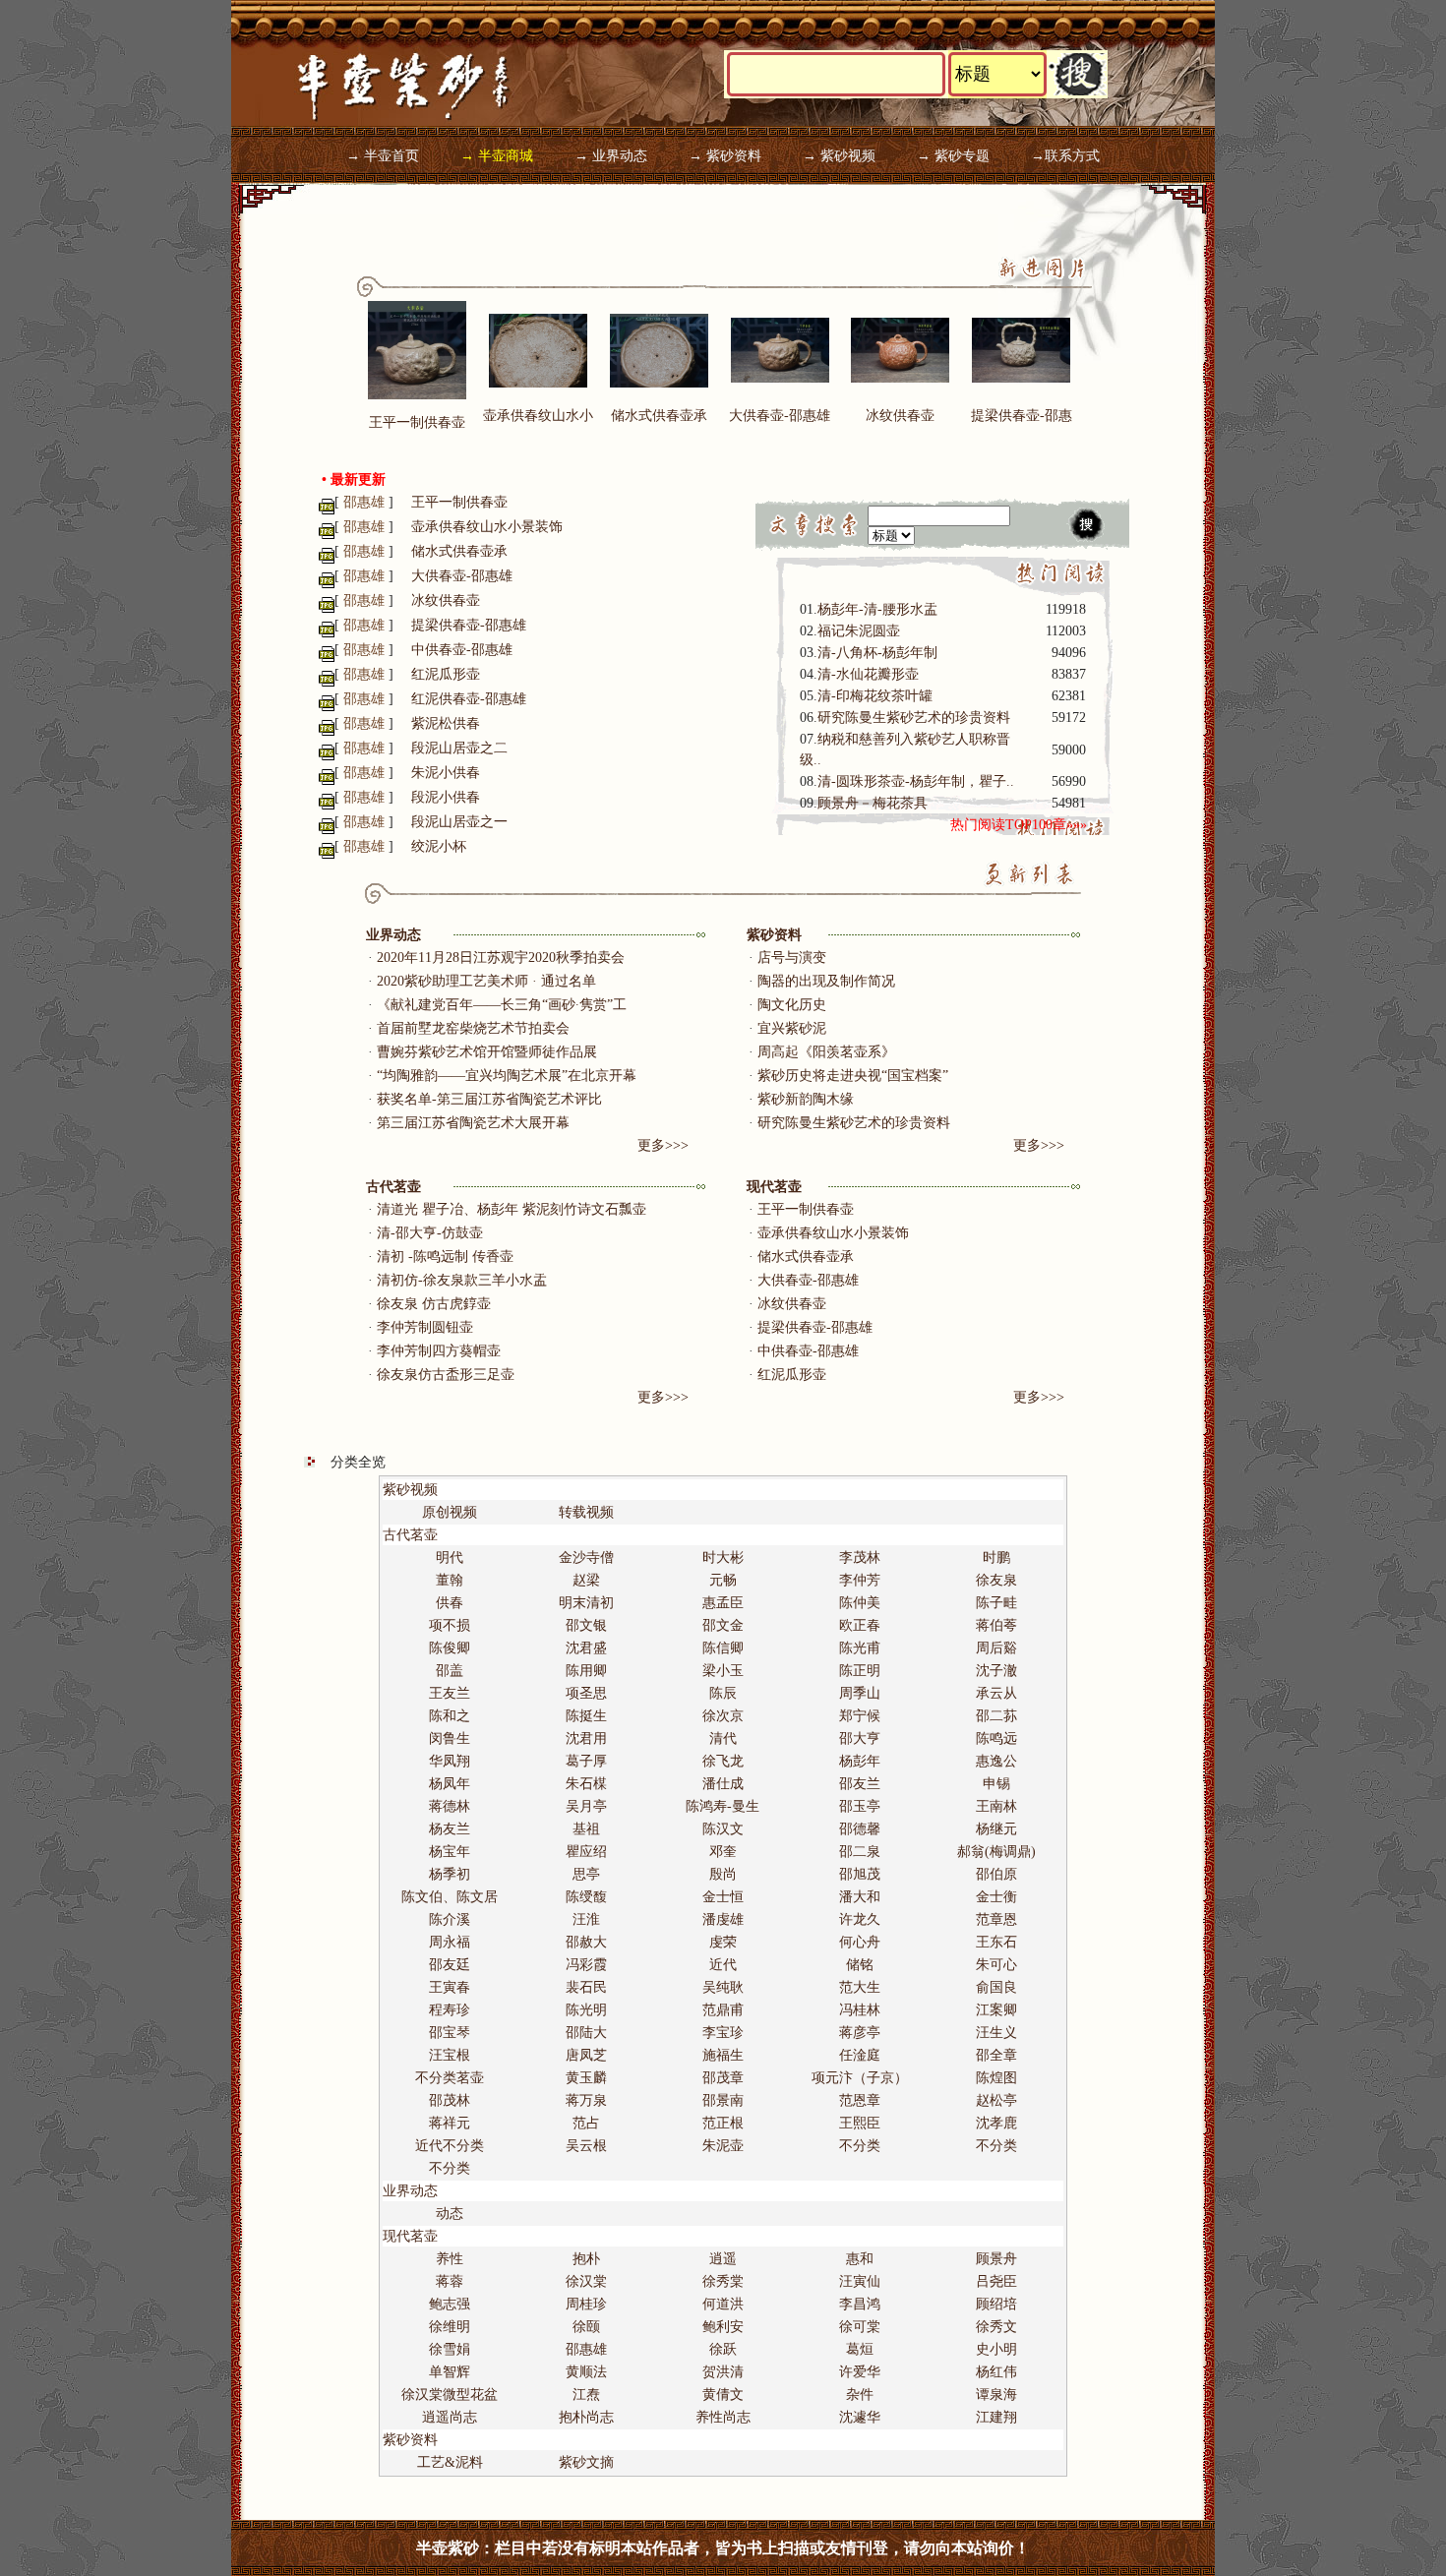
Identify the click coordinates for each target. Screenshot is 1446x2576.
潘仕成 (723, 1784)
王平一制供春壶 (417, 422)
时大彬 (723, 1558)
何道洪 (723, 2304)
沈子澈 (996, 1671)
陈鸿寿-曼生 (723, 1806)
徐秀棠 (723, 2281)
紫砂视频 (410, 1490)
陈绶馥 (586, 1897)
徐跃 (723, 2349)
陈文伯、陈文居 (450, 1897)
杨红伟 (996, 2372)
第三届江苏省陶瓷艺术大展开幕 (473, 1123)
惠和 (860, 2259)
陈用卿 (586, 1671)
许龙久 (860, 1919)
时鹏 (996, 1558)
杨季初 (450, 1874)
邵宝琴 (450, 2033)
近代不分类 (450, 2146)
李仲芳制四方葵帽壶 (439, 1351)
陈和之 (450, 1716)
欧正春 (860, 1625)
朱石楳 (586, 1784)
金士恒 (723, 1897)
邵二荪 (996, 1716)
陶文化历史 (792, 1005)
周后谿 (996, 1648)
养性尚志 (723, 2417)
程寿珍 (450, 2010)
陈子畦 (996, 1603)
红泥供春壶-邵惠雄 (469, 699)
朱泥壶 (723, 2146)
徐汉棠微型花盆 (450, 2395)
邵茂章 (723, 2078)
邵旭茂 (860, 1874)
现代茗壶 (774, 1187)
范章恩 (996, 1919)
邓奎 (723, 1852)
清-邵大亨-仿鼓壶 (430, 1233)
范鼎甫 (723, 2010)
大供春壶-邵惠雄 (780, 416)
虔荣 (723, 1942)
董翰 (450, 1580)
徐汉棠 (586, 2281)
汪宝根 (450, 2055)
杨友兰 (450, 1829)
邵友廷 (450, 1965)
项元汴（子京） (860, 2078)
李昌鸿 (860, 2304)
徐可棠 (860, 2327)
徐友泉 (996, 1580)
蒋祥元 (450, 2123)
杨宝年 (450, 1852)
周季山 (860, 1693)
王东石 (996, 1942)
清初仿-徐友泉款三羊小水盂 (462, 1280)
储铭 (860, 1965)
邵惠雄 (586, 2349)
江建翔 (996, 2417)
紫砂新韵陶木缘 (806, 1099)
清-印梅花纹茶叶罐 (875, 696)
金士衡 (996, 1897)
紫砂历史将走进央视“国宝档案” (853, 1076)
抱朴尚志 (586, 2417)
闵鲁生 (450, 1738)
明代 (450, 1558)
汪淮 (586, 1919)
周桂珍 (586, 2304)
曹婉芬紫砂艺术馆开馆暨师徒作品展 (487, 1052)
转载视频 (586, 1512)
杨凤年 (450, 1784)
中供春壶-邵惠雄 (462, 650)
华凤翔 (450, 1761)
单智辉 (450, 2372)
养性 (450, 2259)
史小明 (996, 2349)
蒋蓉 (450, 2281)
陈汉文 (723, 1829)
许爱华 (860, 2372)
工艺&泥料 (450, 2462)
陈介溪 (450, 1919)
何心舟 (860, 1942)
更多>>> (663, 1145)
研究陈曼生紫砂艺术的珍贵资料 (914, 718)
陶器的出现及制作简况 (826, 981)
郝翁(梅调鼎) (996, 1852)
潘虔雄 (723, 1919)
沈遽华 (860, 2417)
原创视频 (450, 1512)
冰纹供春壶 (900, 416)
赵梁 (586, 1580)
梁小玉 (723, 1671)
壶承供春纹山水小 (538, 416)
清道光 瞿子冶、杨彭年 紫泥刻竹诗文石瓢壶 (512, 1209)
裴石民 (586, 1987)
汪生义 (996, 2033)
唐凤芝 (586, 2055)
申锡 (996, 1784)
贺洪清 (723, 2372)
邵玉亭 (860, 1806)
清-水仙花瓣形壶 (868, 674)
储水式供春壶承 (659, 416)
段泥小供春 (446, 797)
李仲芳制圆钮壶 (425, 1327)
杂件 (860, 2395)
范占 (586, 2123)
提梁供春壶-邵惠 (1022, 416)
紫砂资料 (774, 935)
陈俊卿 (450, 1648)
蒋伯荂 (996, 1625)
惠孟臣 (723, 1603)
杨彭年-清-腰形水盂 (877, 609)
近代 (723, 1965)
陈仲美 (860, 1603)
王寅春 (450, 1987)
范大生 (860, 1987)
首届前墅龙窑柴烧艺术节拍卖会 (473, 1028)
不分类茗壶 (450, 2078)
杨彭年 (860, 1761)
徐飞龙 (723, 1761)
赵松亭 (996, 2100)
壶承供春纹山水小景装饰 (487, 527)
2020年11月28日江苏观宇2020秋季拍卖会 (501, 958)
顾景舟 (996, 2259)
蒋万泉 (586, 2100)
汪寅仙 (860, 2281)
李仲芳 (860, 1580)
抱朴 (586, 2259)
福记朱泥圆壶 (859, 631)
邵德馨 (860, 1829)
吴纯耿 (723, 1987)
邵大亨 (860, 1738)
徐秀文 (996, 2327)
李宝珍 (723, 2033)
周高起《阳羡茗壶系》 (826, 1052)
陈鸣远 (996, 1738)
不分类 (860, 2146)
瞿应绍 (586, 1852)
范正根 (723, 2123)
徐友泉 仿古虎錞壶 (434, 1304)
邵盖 (450, 1671)
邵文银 (586, 1625)
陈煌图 (996, 2078)
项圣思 (586, 1693)
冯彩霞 (586, 1965)
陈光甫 (860, 1648)
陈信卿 (723, 1648)
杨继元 (996, 1829)
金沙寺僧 (586, 1558)
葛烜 (860, 2349)
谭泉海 (996, 2395)
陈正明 (860, 1671)
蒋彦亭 (860, 2033)
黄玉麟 (586, 2078)
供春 (450, 1603)
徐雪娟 (450, 2349)
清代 (723, 1738)
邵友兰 (860, 1784)
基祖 (586, 1829)
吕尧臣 (996, 2281)
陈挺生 (586, 1716)
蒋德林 (450, 1806)
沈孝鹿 (996, 2123)
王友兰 (450, 1693)
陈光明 (586, 2010)
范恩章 (860, 2100)
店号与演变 (792, 958)
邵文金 (723, 1625)
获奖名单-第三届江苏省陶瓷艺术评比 (489, 1099)
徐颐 (586, 2327)
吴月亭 (586, 1806)
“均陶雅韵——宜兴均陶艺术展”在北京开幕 (507, 1076)
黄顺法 (586, 2372)
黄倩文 (723, 2395)
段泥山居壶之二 (459, 748)
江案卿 (996, 2010)
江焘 (586, 2395)
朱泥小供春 (446, 773)
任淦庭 (860, 2055)
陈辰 (723, 1693)
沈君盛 (586, 1648)
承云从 (996, 1693)
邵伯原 (996, 1874)
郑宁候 (860, 1716)
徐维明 (450, 2327)
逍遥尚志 (450, 2417)
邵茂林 (450, 2100)
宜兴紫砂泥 (792, 1028)
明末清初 (586, 1603)
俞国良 (996, 1987)
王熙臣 (860, 2123)
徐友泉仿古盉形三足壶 (446, 1375)
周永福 (450, 1942)
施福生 (723, 2055)
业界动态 (393, 935)
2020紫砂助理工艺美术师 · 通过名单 (486, 981)
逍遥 (723, 2259)
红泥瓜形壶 (446, 674)
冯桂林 (860, 2010)
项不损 (450, 1625)
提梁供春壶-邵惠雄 (469, 625)
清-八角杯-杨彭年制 (877, 653)
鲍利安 (723, 2327)
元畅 (723, 1580)
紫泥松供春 (446, 723)
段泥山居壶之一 (459, 822)
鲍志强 (450, 2304)
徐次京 (723, 1716)
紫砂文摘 (586, 2462)
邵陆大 (586, 2033)
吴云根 (586, 2146)
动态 (450, 2214)
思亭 (586, 1874)
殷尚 (723, 1874)
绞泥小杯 (439, 846)
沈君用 (586, 1738)
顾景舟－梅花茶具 (873, 803)
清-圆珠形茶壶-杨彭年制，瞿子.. (916, 781)
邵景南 (723, 2100)
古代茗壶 (393, 1187)
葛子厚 (586, 1761)
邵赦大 (586, 1942)
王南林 (996, 1806)
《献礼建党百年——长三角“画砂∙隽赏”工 (502, 1005)
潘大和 (860, 1897)
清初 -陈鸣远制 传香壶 (445, 1257)
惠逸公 (996, 1761)
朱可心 (996, 1965)
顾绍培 (996, 2304)
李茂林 (860, 1558)
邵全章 (996, 2055)
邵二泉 (860, 1852)
